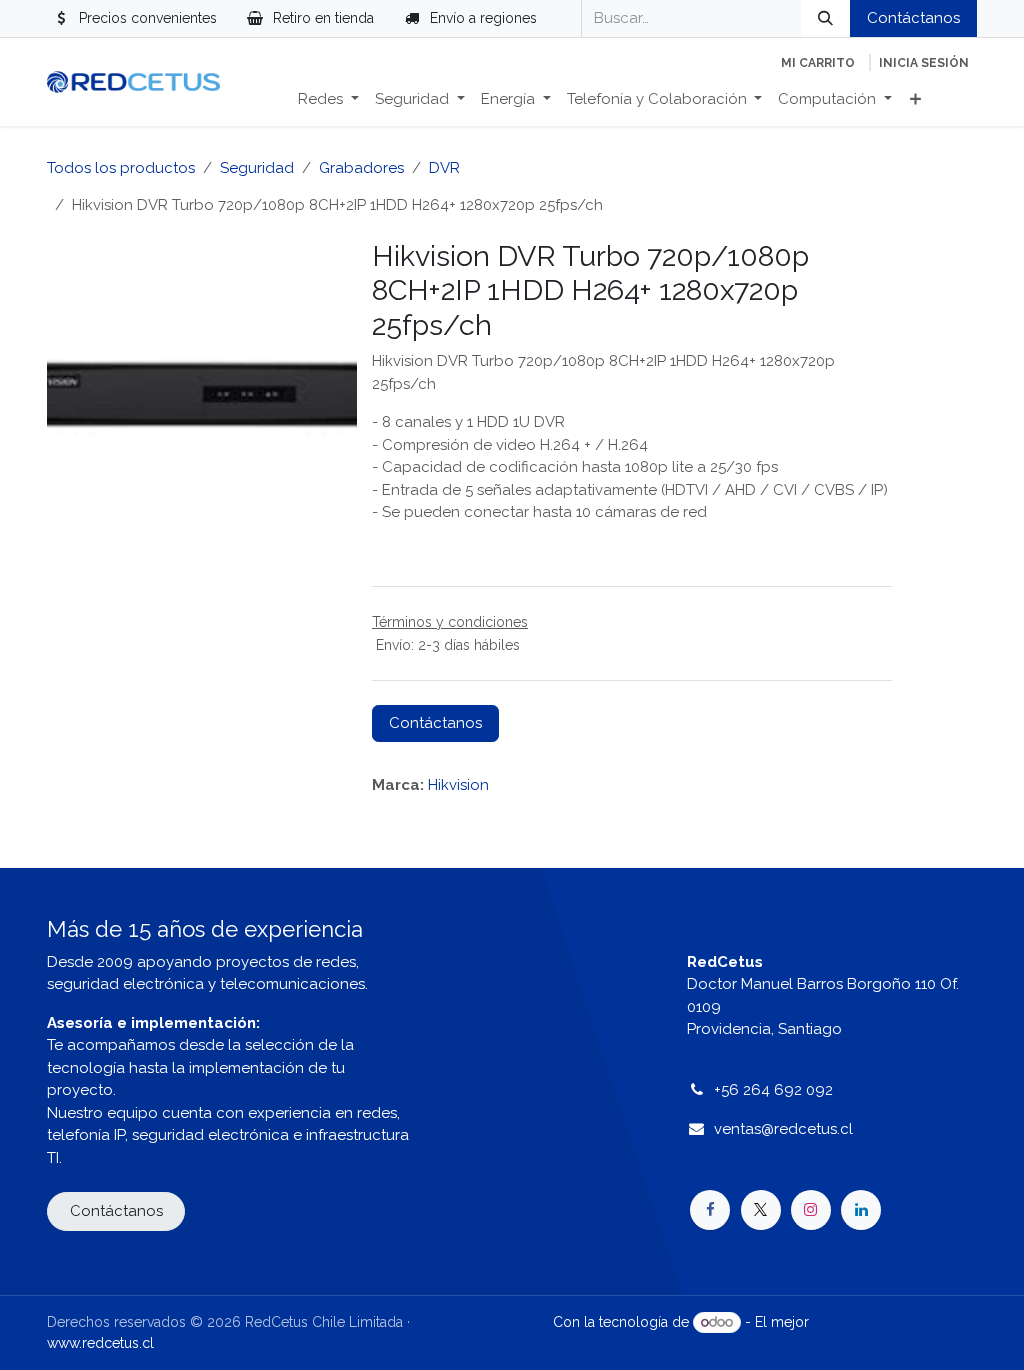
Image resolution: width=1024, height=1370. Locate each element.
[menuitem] (328, 99)
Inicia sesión (924, 63)
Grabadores (361, 168)
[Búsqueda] (825, 18)
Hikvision (458, 785)
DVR (444, 168)
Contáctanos (913, 18)
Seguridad (257, 168)
